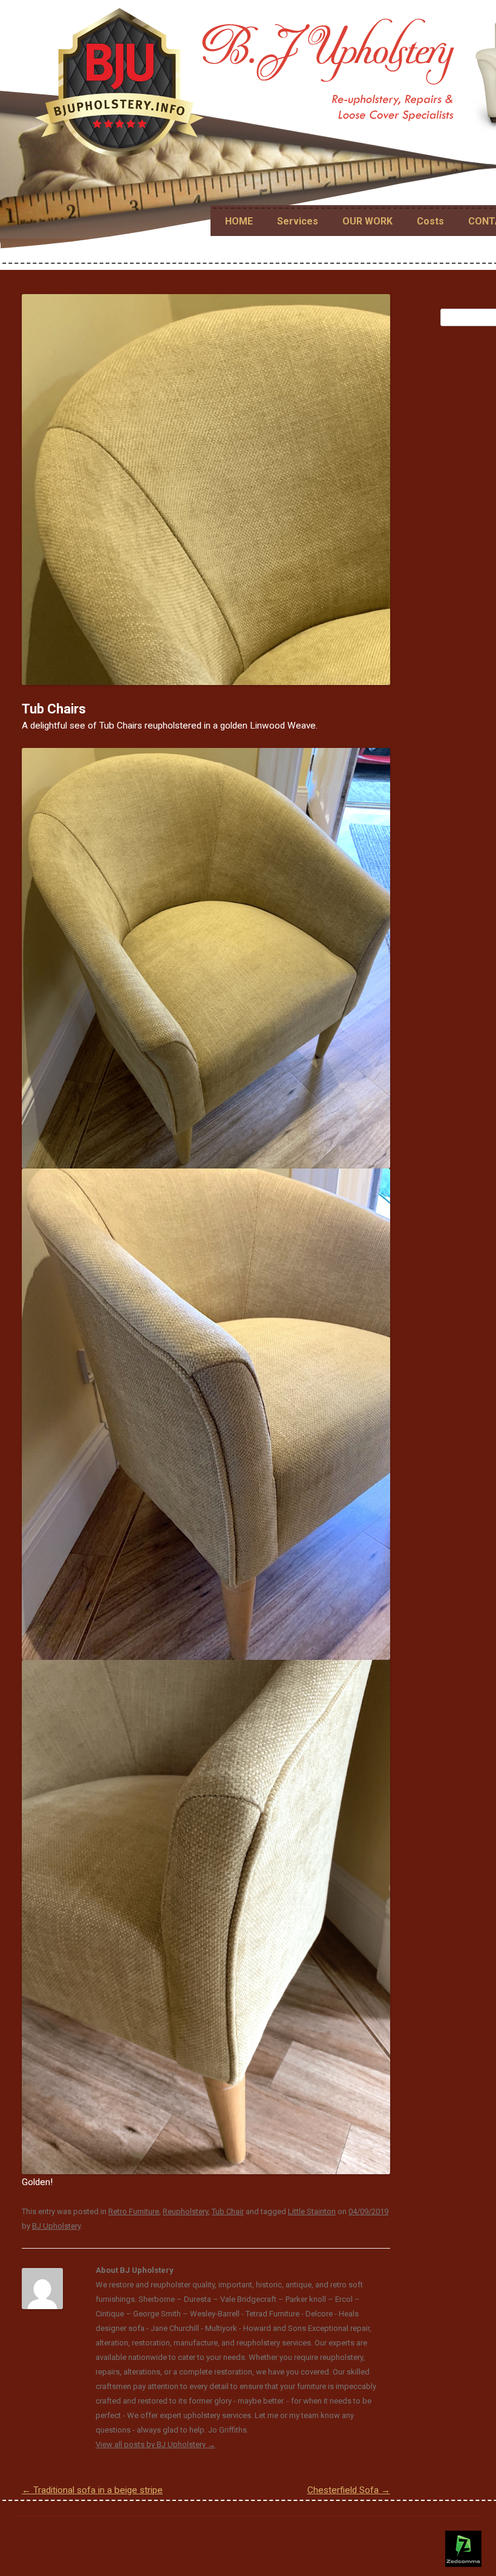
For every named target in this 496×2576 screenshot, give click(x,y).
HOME (239, 221)
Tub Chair (228, 2211)
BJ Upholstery (56, 2226)
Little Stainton (312, 2211)
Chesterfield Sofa (349, 2490)
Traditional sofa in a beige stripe (92, 2490)
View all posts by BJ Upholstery (155, 2444)
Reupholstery (185, 2211)
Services (298, 221)
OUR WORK (367, 221)
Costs (430, 221)
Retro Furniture (134, 2211)
